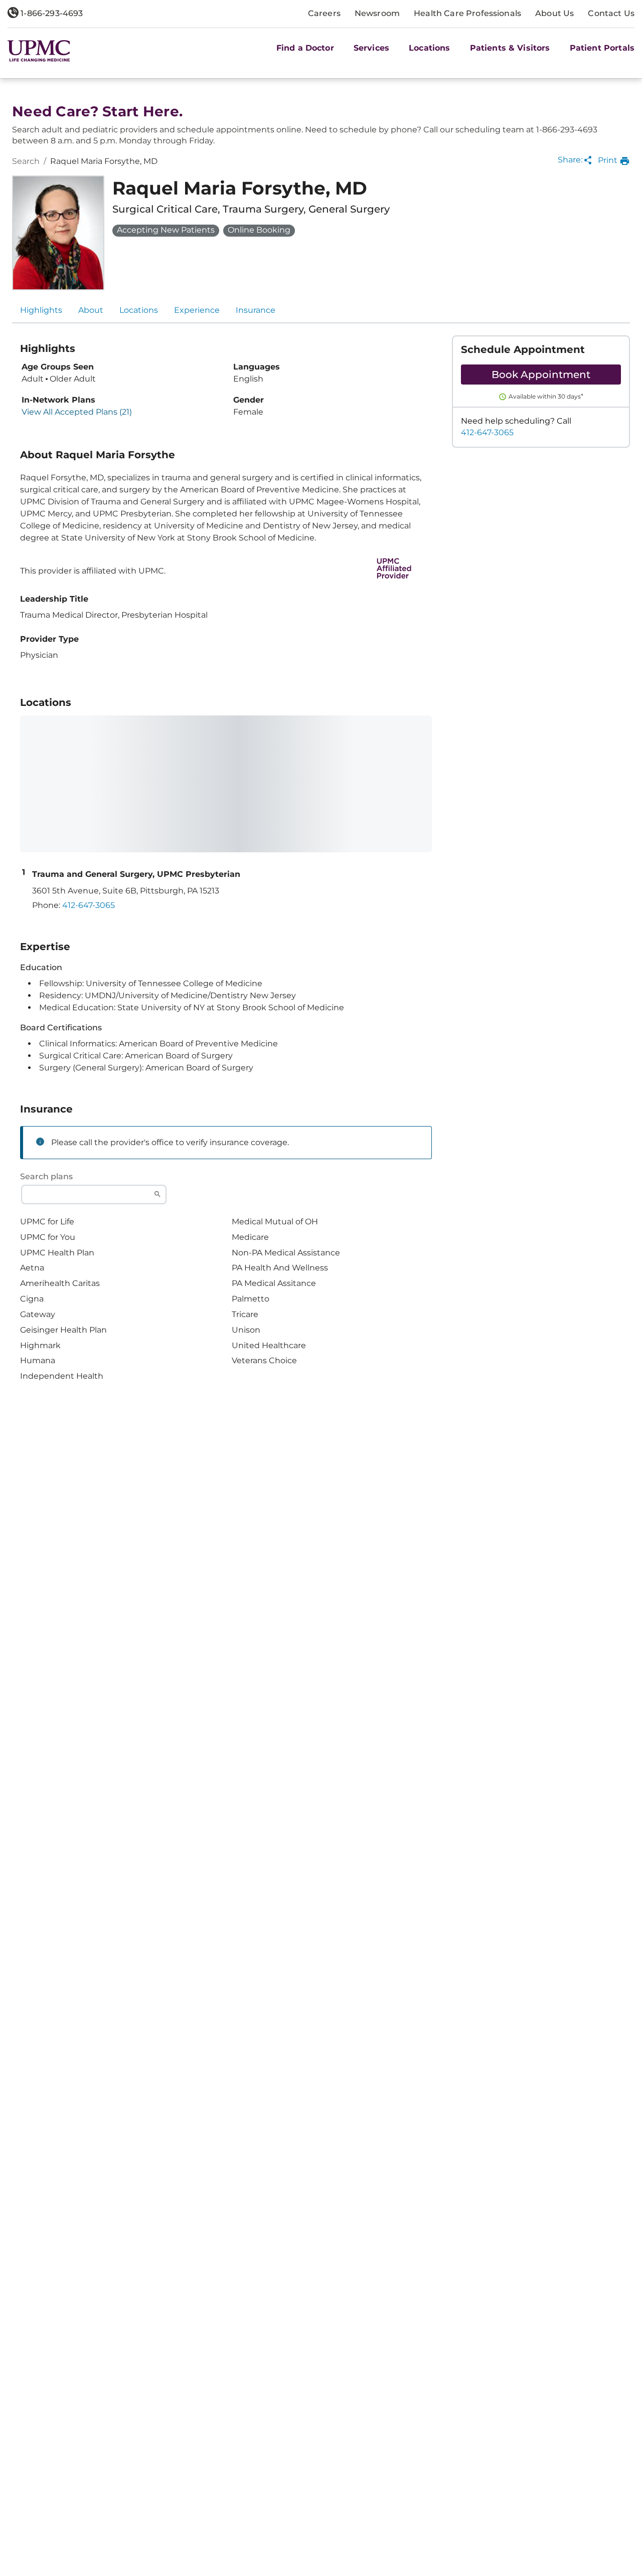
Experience (197, 310)
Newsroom (377, 13)
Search (26, 161)
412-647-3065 (487, 432)
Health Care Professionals (467, 13)
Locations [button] (429, 48)
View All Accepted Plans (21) (77, 412)
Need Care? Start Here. (97, 112)
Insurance (256, 310)
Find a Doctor (305, 48)
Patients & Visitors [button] (510, 48)
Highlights (41, 310)
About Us (554, 13)
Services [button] (371, 48)
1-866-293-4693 (51, 13)
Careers (324, 13)
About (91, 310)
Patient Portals (602, 48)
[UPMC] (39, 51)
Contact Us (611, 13)
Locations (139, 310)
